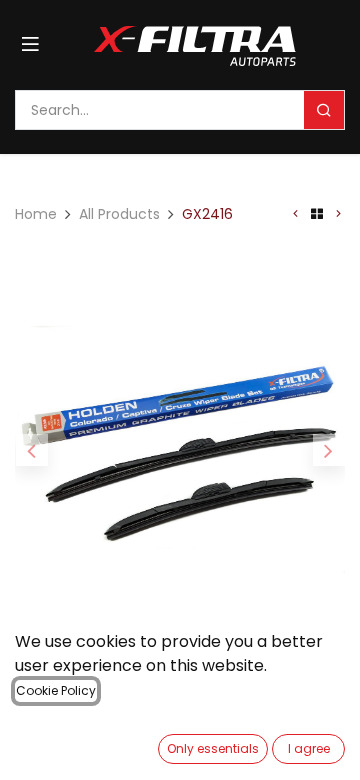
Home (36, 214)
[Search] (324, 110)
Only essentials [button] (213, 748)
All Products (119, 214)
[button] (31, 450)
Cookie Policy (56, 690)
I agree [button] (309, 748)
